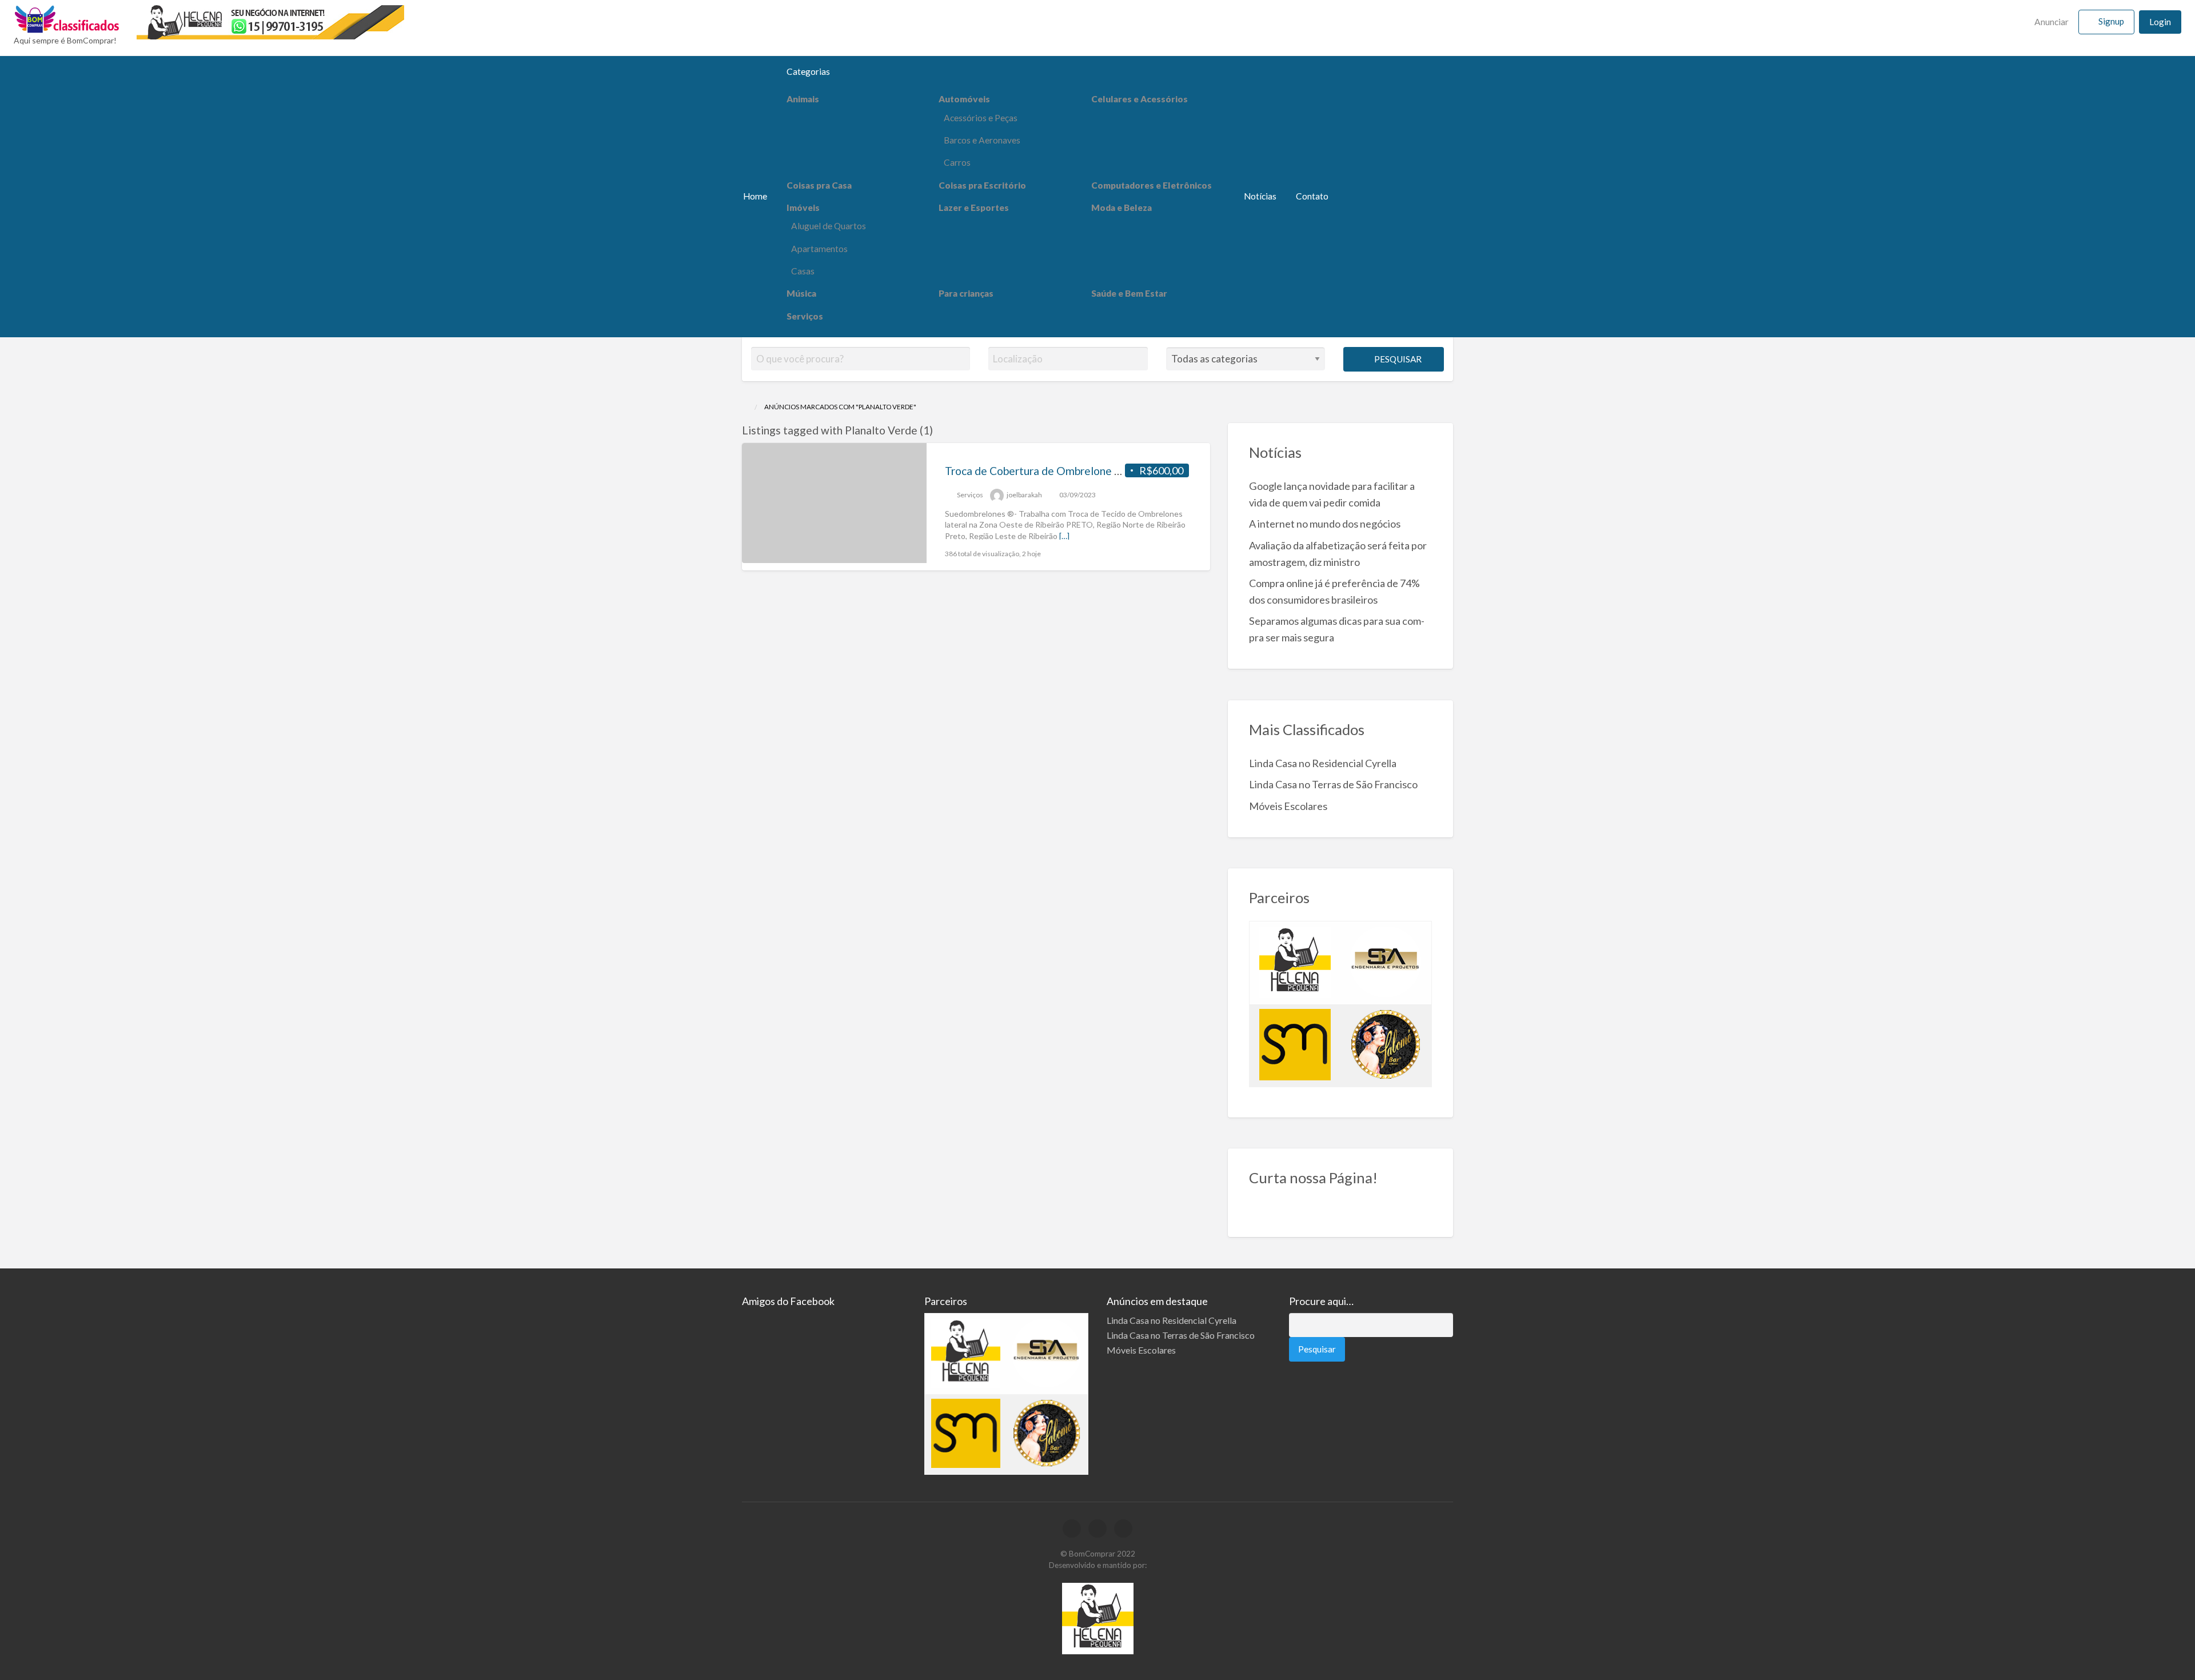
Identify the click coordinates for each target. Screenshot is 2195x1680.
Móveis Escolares (1288, 806)
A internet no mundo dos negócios (1325, 524)
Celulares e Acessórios (1140, 99)
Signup (2111, 21)
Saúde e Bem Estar (1129, 293)
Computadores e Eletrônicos (1152, 185)
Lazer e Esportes (974, 207)
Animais (803, 99)
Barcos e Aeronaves (982, 140)
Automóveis (964, 99)
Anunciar (2051, 22)
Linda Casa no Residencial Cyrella (1323, 763)
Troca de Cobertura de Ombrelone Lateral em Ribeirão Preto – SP (1104, 471)
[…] (1064, 536)
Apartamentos (819, 249)
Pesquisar (1397, 359)
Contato (1312, 196)
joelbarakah (1024, 495)
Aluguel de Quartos (829, 226)
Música (801, 293)
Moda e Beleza (1122, 207)
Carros (957, 162)
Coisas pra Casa (819, 185)
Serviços (805, 316)
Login (2160, 22)
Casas (803, 271)
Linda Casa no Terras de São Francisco (1333, 784)
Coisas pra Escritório (982, 185)
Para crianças (966, 293)
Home (755, 196)
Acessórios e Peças (981, 118)
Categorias (808, 71)
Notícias (1260, 196)
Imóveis (803, 207)
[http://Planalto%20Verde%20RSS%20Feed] (938, 430)
